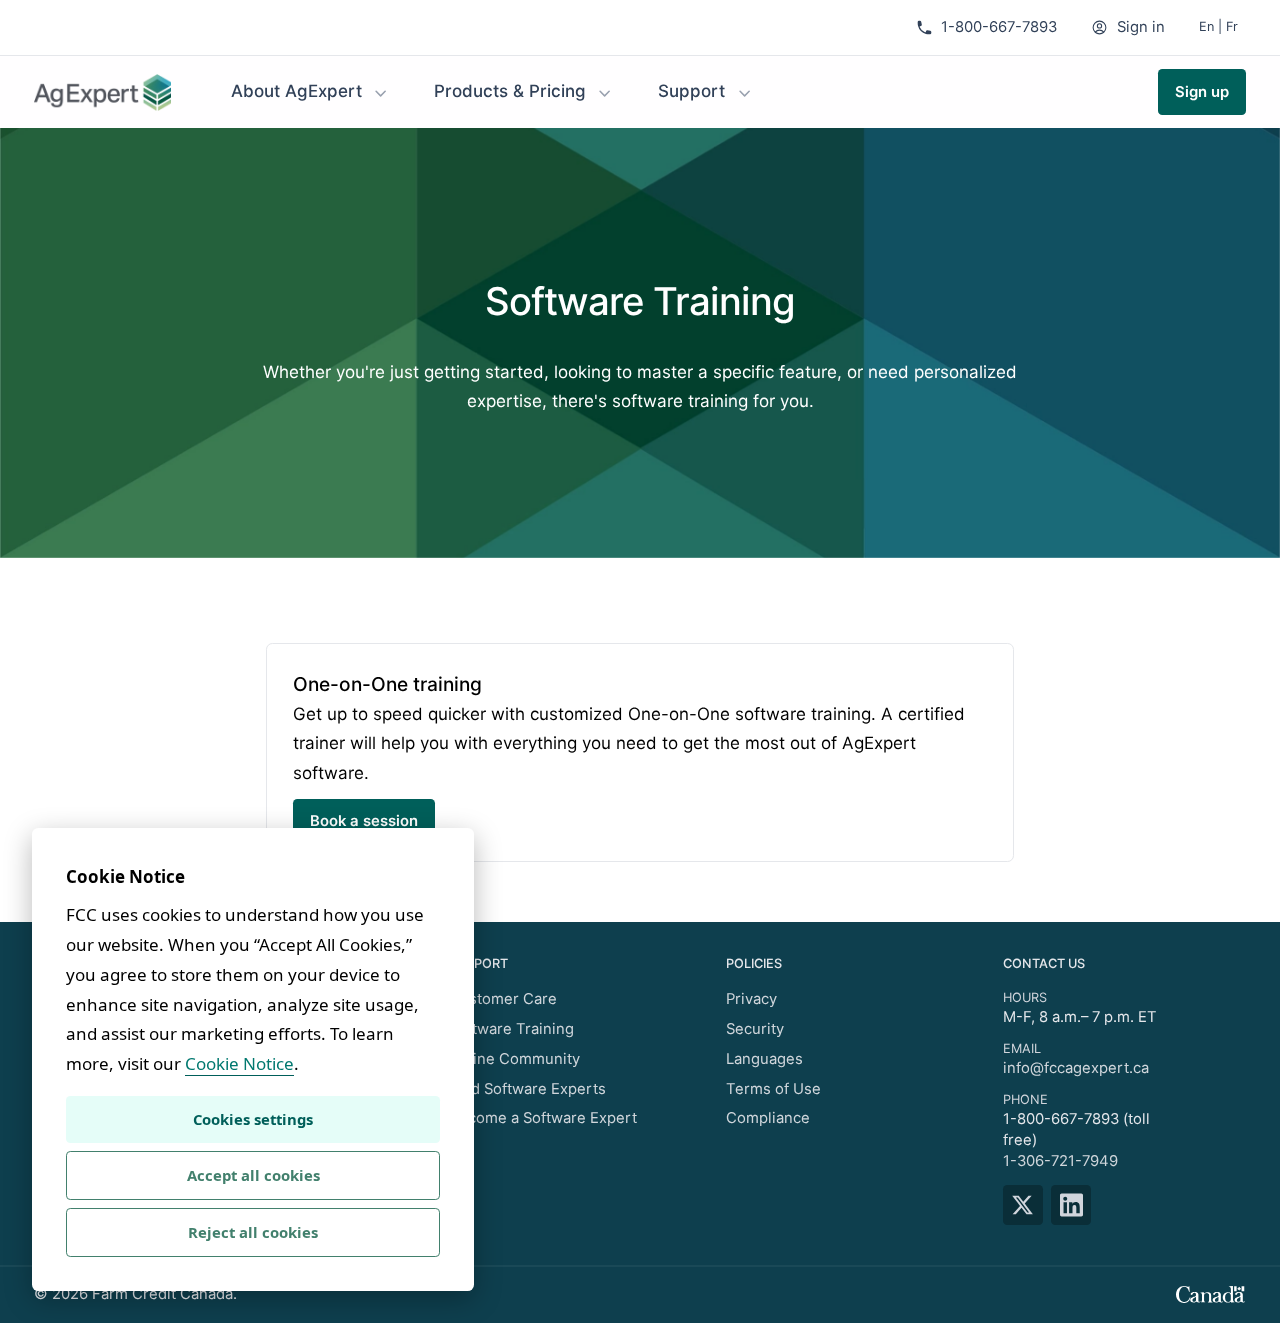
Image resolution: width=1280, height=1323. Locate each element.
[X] (1027, 1205)
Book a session (364, 821)
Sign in (1141, 27)
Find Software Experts (527, 1089)
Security (755, 1029)
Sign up (1202, 92)
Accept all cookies (253, 1175)
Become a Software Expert (543, 1118)
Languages (764, 1059)
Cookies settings (253, 1119)
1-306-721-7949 (1060, 1161)
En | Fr (1218, 26)
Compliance (768, 1118)
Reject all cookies (253, 1232)
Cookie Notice (239, 1063)
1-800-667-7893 (999, 27)
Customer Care (503, 999)
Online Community (514, 1059)
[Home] (102, 92)
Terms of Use (773, 1089)
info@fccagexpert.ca (1076, 1068)
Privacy (751, 999)
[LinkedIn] (1075, 1205)
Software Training (511, 1029)
